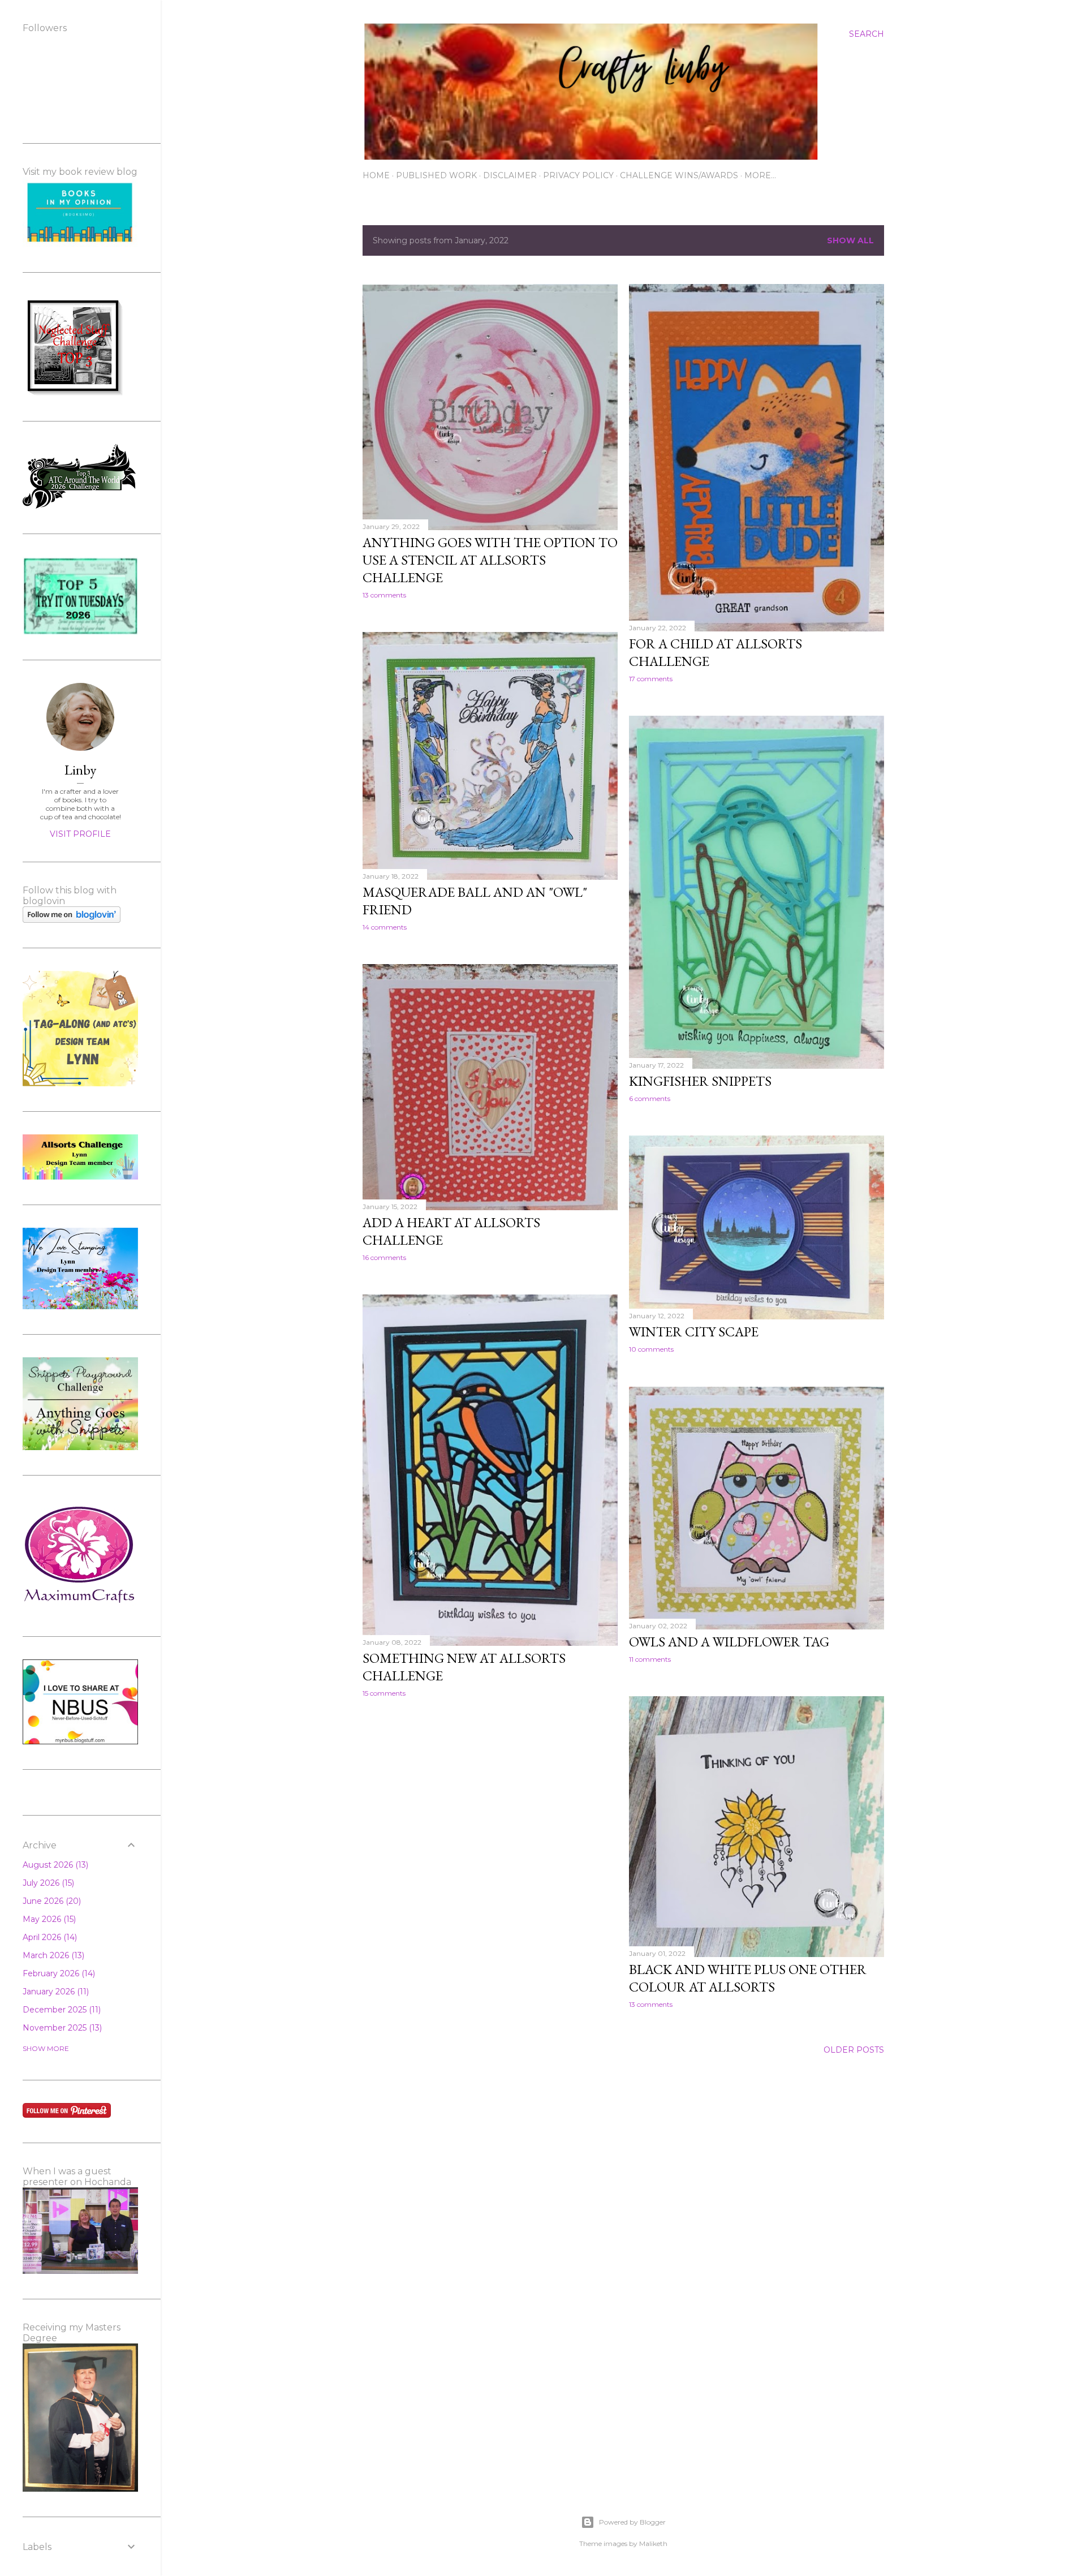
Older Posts (854, 2050)
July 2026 (47, 1883)
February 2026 (58, 1973)
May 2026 (48, 1919)
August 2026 (54, 1865)
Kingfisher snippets (700, 1081)
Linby (80, 770)
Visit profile (80, 834)
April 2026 (49, 1937)
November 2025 (61, 2028)
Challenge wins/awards (679, 175)
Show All (850, 240)
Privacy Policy (578, 175)
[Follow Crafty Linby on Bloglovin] (72, 920)
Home (376, 175)
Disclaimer (510, 175)
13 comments (384, 595)
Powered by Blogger (632, 2522)
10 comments (651, 1349)
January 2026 (55, 1992)
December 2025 (61, 2010)
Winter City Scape (694, 1332)
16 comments (384, 1257)
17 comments (651, 679)
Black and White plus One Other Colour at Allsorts (748, 1978)
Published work (436, 175)
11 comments (650, 1659)
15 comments (384, 1693)
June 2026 (51, 1901)
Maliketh (653, 2543)
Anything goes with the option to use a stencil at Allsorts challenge (490, 560)
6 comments (650, 1098)
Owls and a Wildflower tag (729, 1642)
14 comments (385, 927)
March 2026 (52, 1955)
